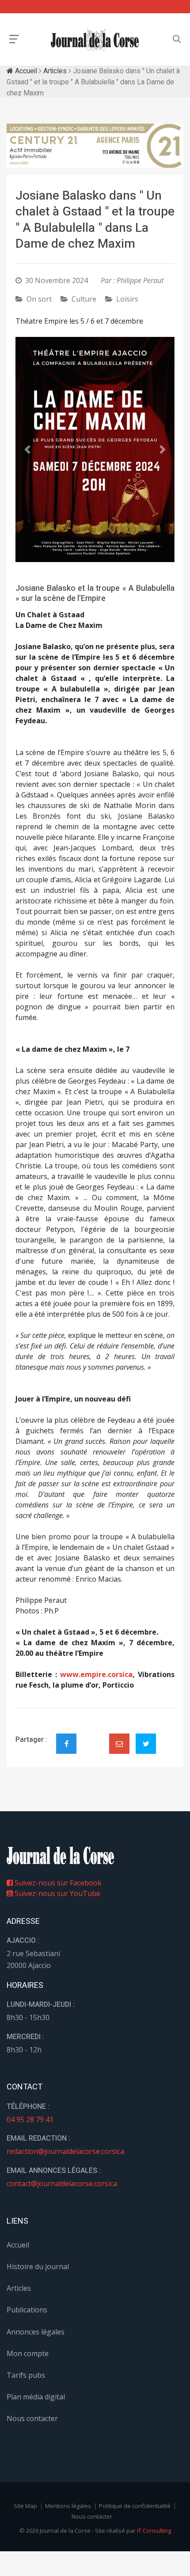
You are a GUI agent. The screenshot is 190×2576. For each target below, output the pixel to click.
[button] (27, 449)
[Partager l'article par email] (119, 1744)
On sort (39, 299)
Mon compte (28, 2353)
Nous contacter (32, 2418)
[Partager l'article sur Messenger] (93, 1736)
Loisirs (127, 299)
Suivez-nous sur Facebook (57, 1883)
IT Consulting (154, 2531)
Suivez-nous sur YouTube (57, 1893)
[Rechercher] (177, 39)
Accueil (25, 71)
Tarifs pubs (26, 2375)
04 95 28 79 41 (30, 2119)
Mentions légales (68, 2506)
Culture (84, 299)
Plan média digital (36, 2397)
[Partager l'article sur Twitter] (146, 1744)
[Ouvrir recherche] (14, 39)
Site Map (25, 2506)
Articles (55, 71)
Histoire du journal (38, 2266)
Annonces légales (36, 2332)
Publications (27, 2310)
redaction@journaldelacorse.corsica (65, 2151)
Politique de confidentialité (135, 2506)
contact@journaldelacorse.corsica (62, 2183)
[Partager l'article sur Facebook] (66, 1744)
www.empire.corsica (96, 1674)
